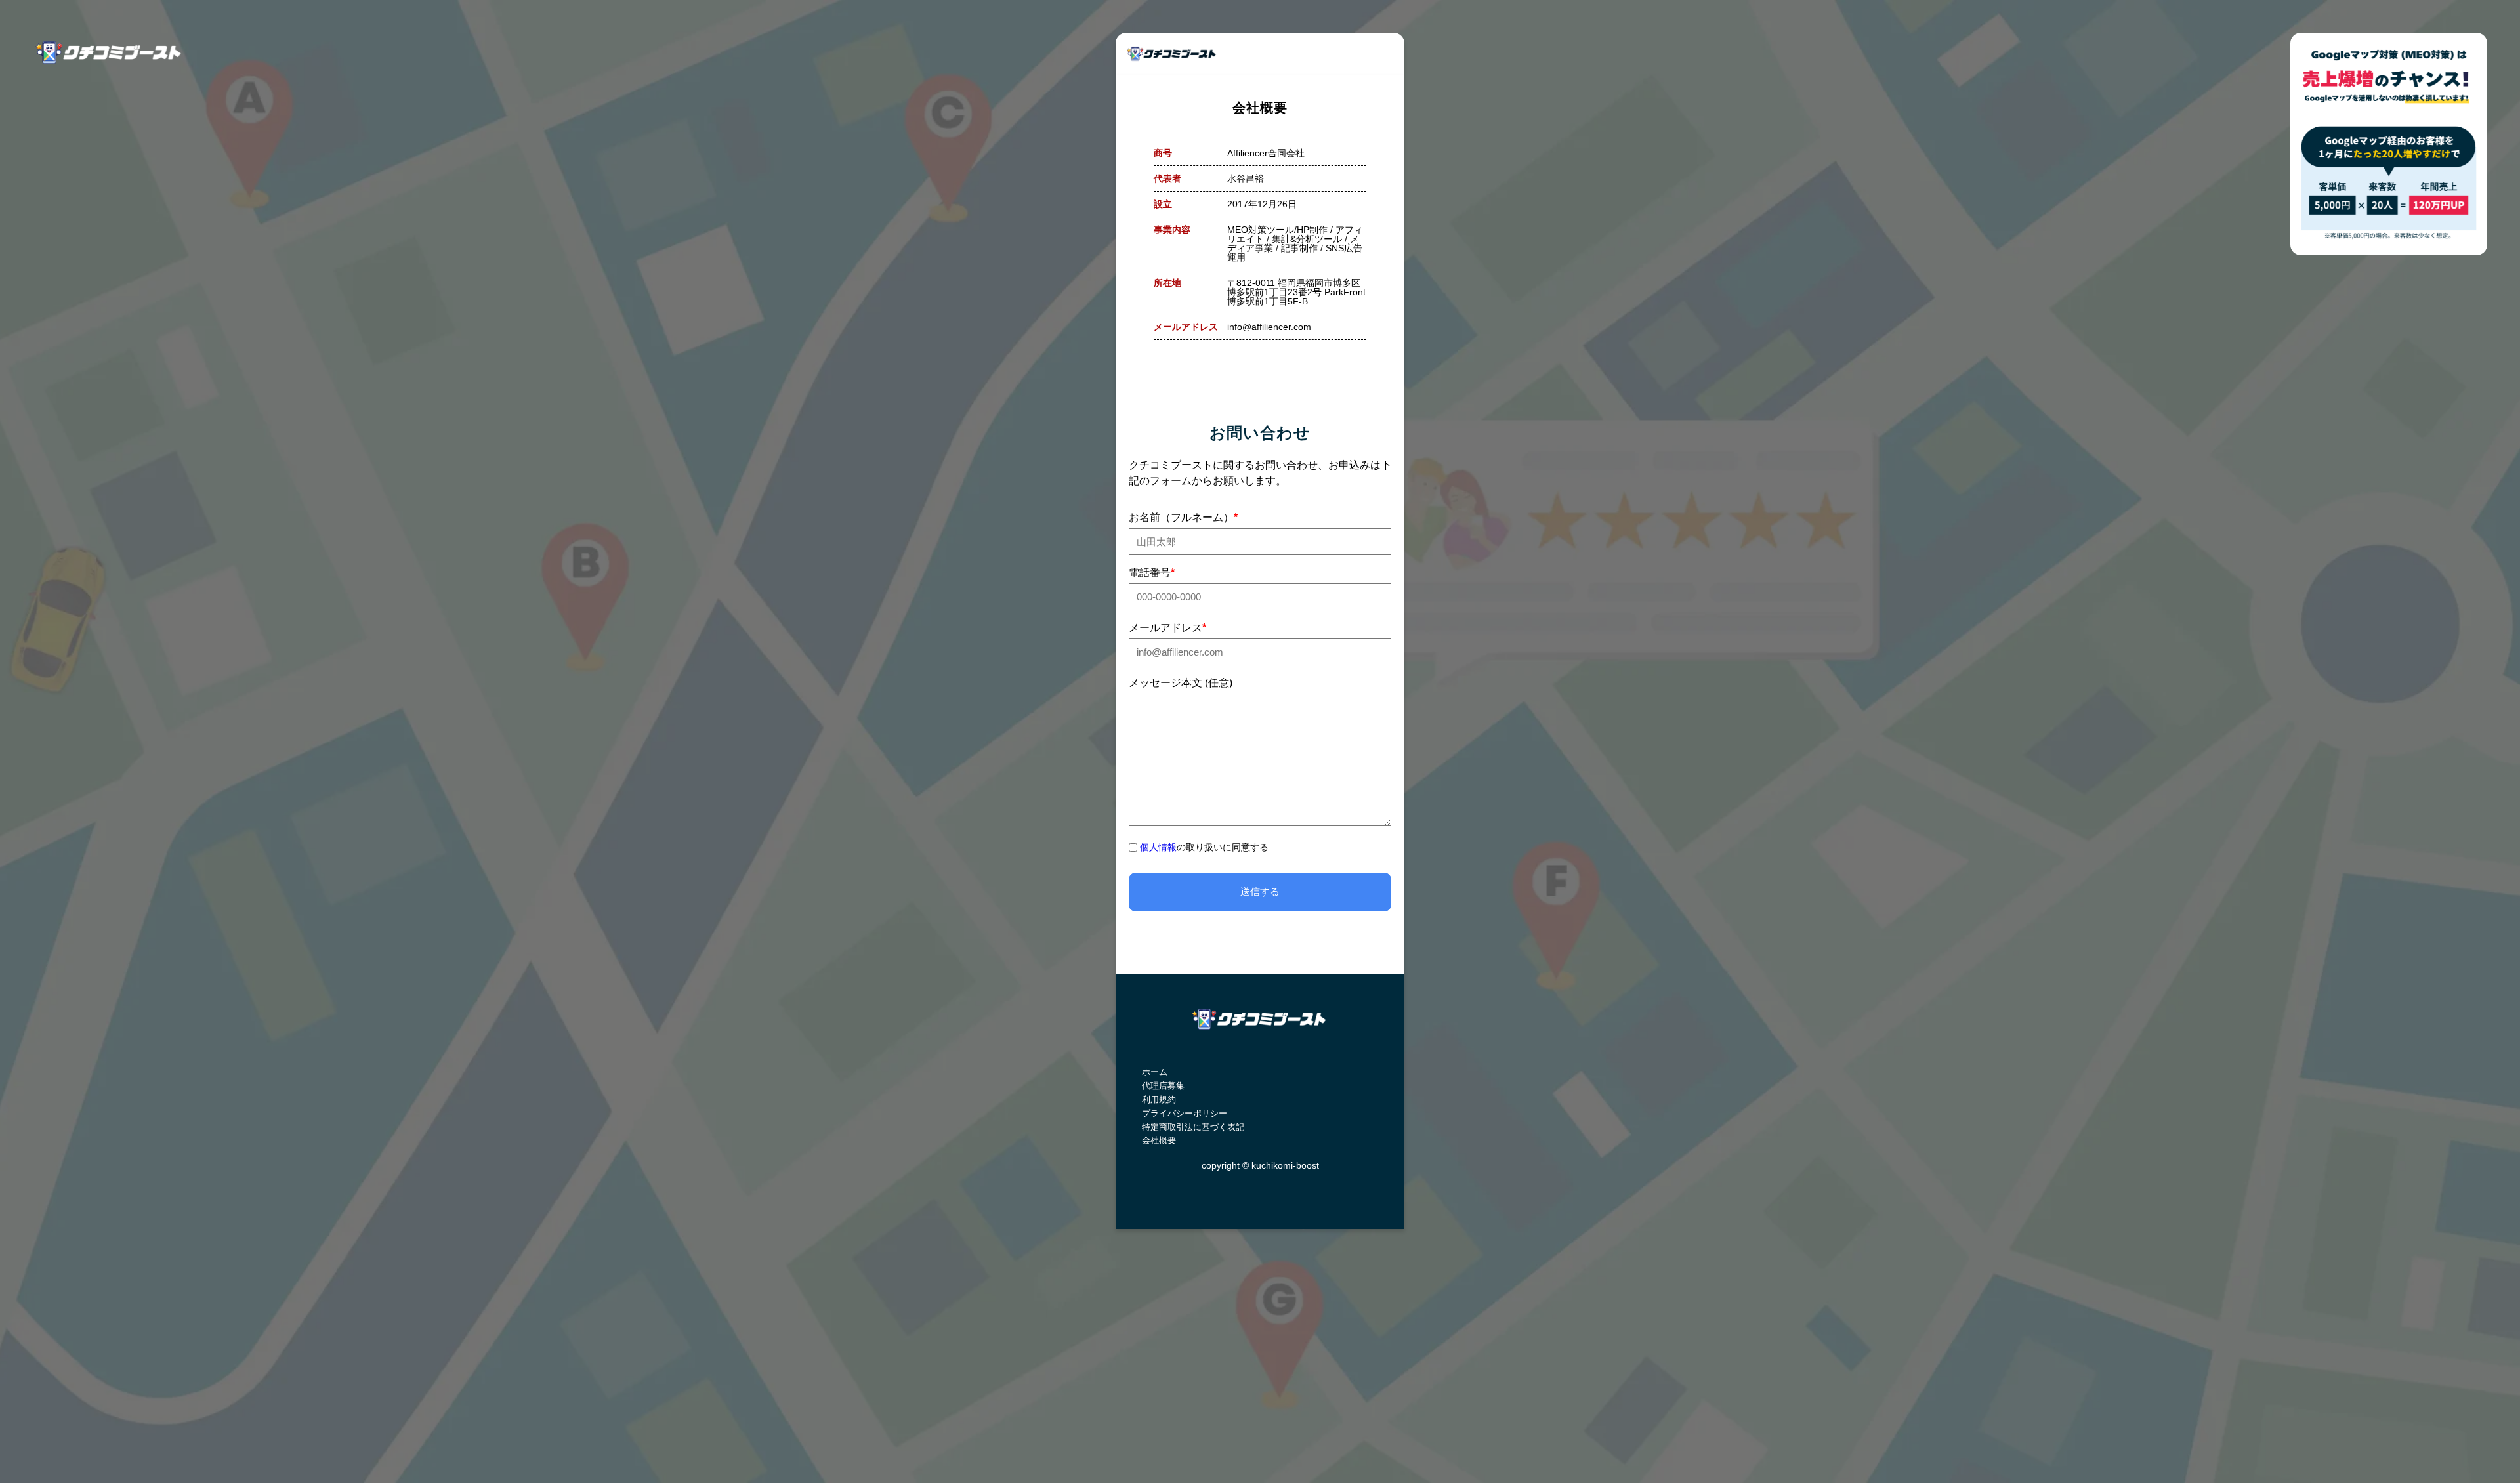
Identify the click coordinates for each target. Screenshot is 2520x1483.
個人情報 (1158, 847)
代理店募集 (1163, 1086)
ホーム (1155, 1072)
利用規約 (1159, 1099)
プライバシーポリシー (1185, 1113)
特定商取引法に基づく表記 (1193, 1127)
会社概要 (1159, 1140)
